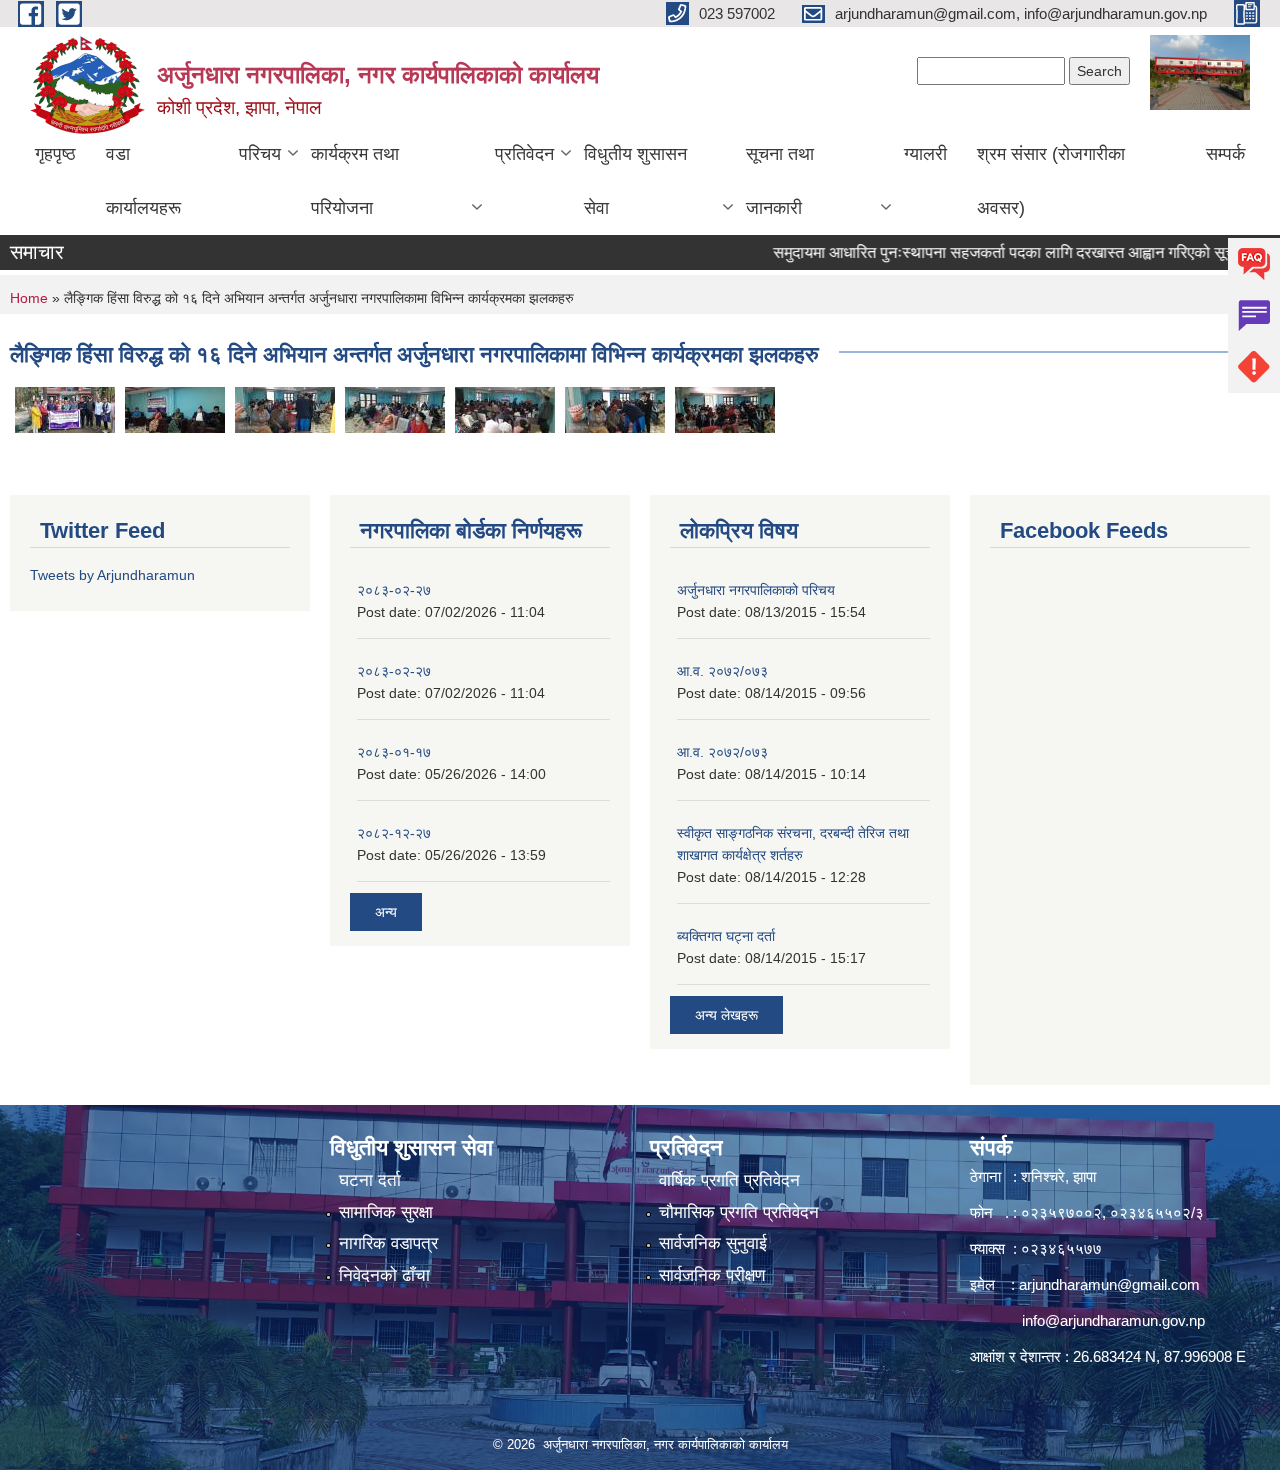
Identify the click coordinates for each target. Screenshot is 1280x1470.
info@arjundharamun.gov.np (1113, 1320)
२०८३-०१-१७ (394, 752)
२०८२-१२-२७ (394, 833)
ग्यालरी (925, 154)
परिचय (260, 154)
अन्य (386, 912)
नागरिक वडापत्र (388, 1243)
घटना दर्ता (370, 1180)
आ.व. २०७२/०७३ (722, 671)
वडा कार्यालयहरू (143, 181)
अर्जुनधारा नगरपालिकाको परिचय (756, 590)
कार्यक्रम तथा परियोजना (355, 181)
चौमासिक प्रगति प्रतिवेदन (739, 1212)
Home (29, 298)
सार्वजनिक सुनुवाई (713, 1243)
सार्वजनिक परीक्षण (712, 1275)
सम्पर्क (1225, 154)
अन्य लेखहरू (726, 1015)
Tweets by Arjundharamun (112, 575)
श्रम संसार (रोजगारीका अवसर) (1051, 181)
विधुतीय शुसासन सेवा (635, 181)
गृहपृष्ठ (55, 154)
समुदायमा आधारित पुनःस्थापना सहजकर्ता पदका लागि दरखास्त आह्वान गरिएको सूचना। (993, 252)
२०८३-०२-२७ (394, 590)
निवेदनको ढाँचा (384, 1275)
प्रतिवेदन (524, 154)
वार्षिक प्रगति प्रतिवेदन (729, 1180)
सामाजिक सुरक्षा (386, 1212)
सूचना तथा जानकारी (780, 181)
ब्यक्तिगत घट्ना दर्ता (726, 936)
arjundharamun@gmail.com (1109, 1284)
